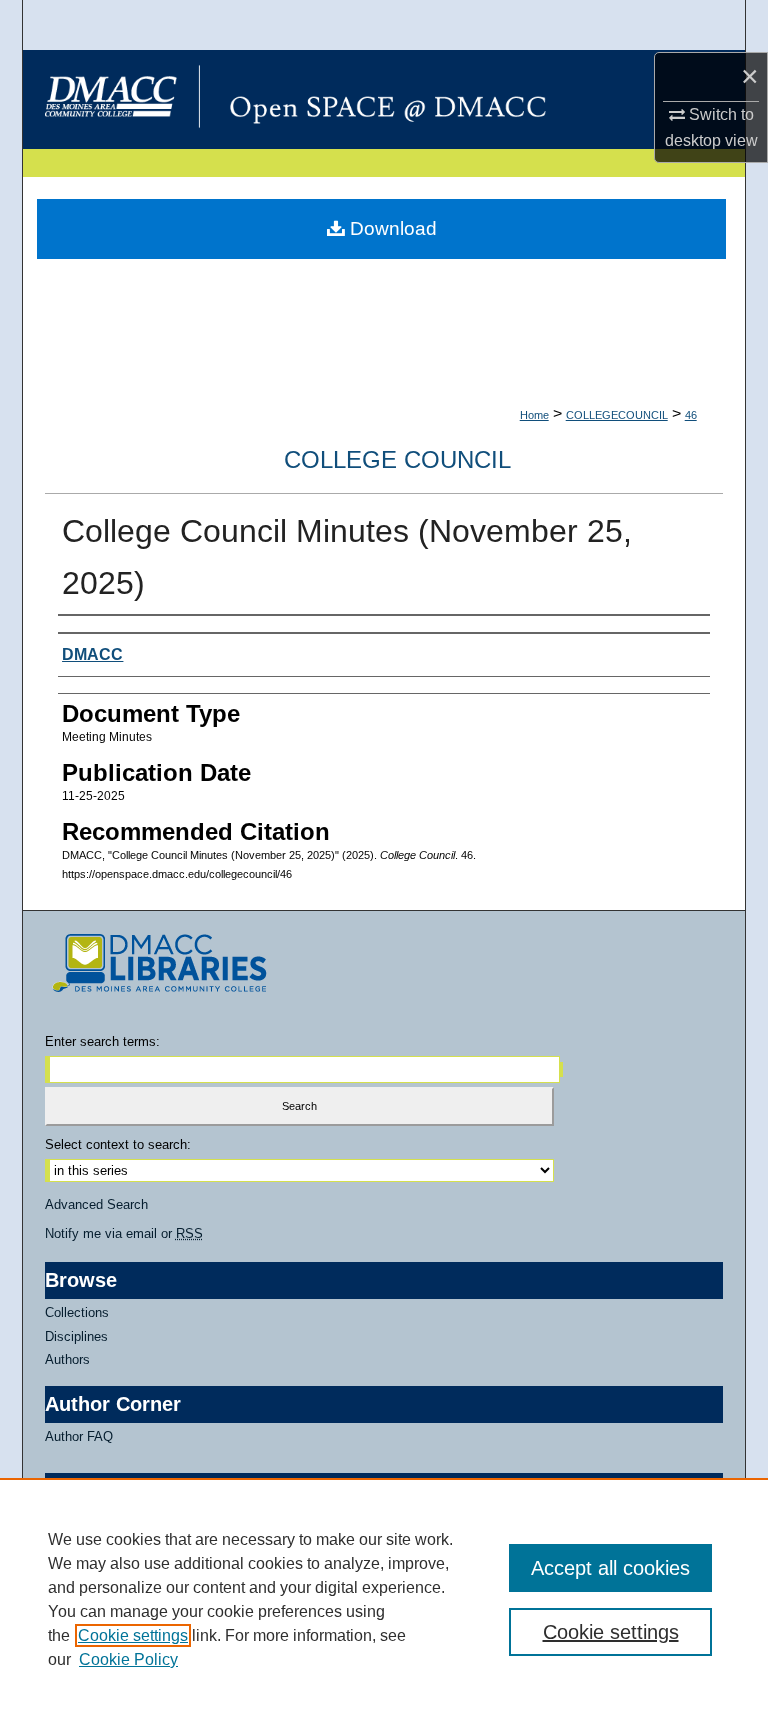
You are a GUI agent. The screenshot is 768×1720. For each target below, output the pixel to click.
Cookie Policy (128, 1659)
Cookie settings (133, 1635)
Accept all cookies (610, 1568)
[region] (384, 1599)
